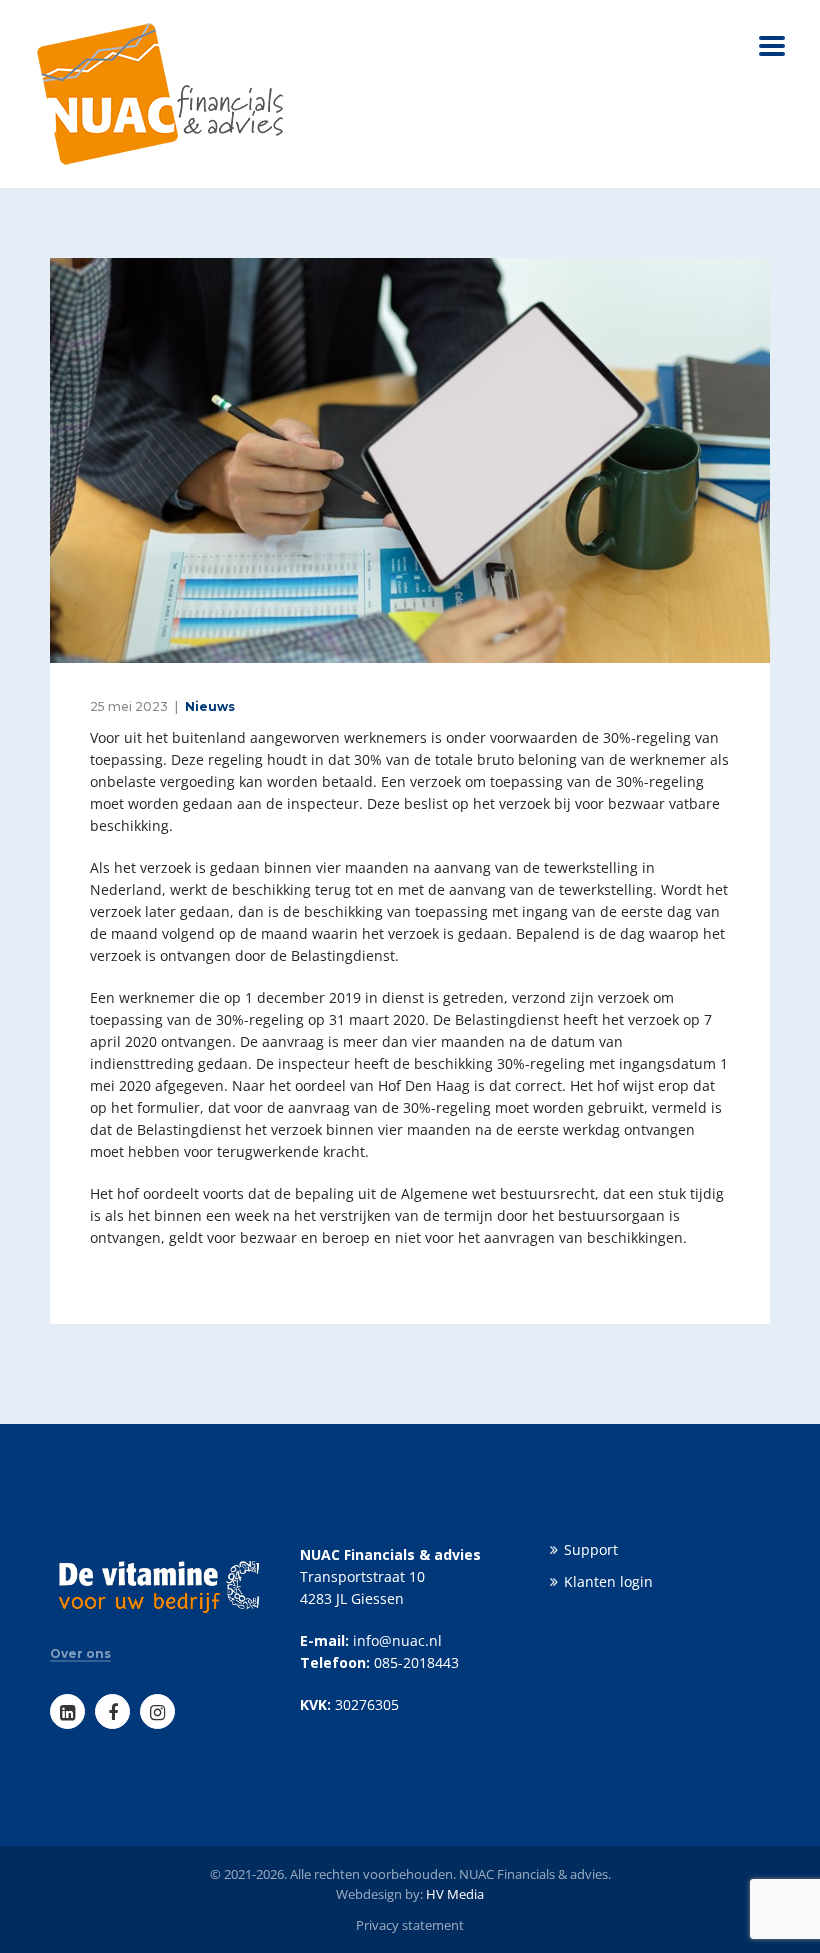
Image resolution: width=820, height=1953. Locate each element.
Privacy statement (410, 1925)
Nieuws (210, 706)
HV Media (455, 1894)
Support (591, 1549)
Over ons (80, 1654)
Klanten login (608, 1581)
